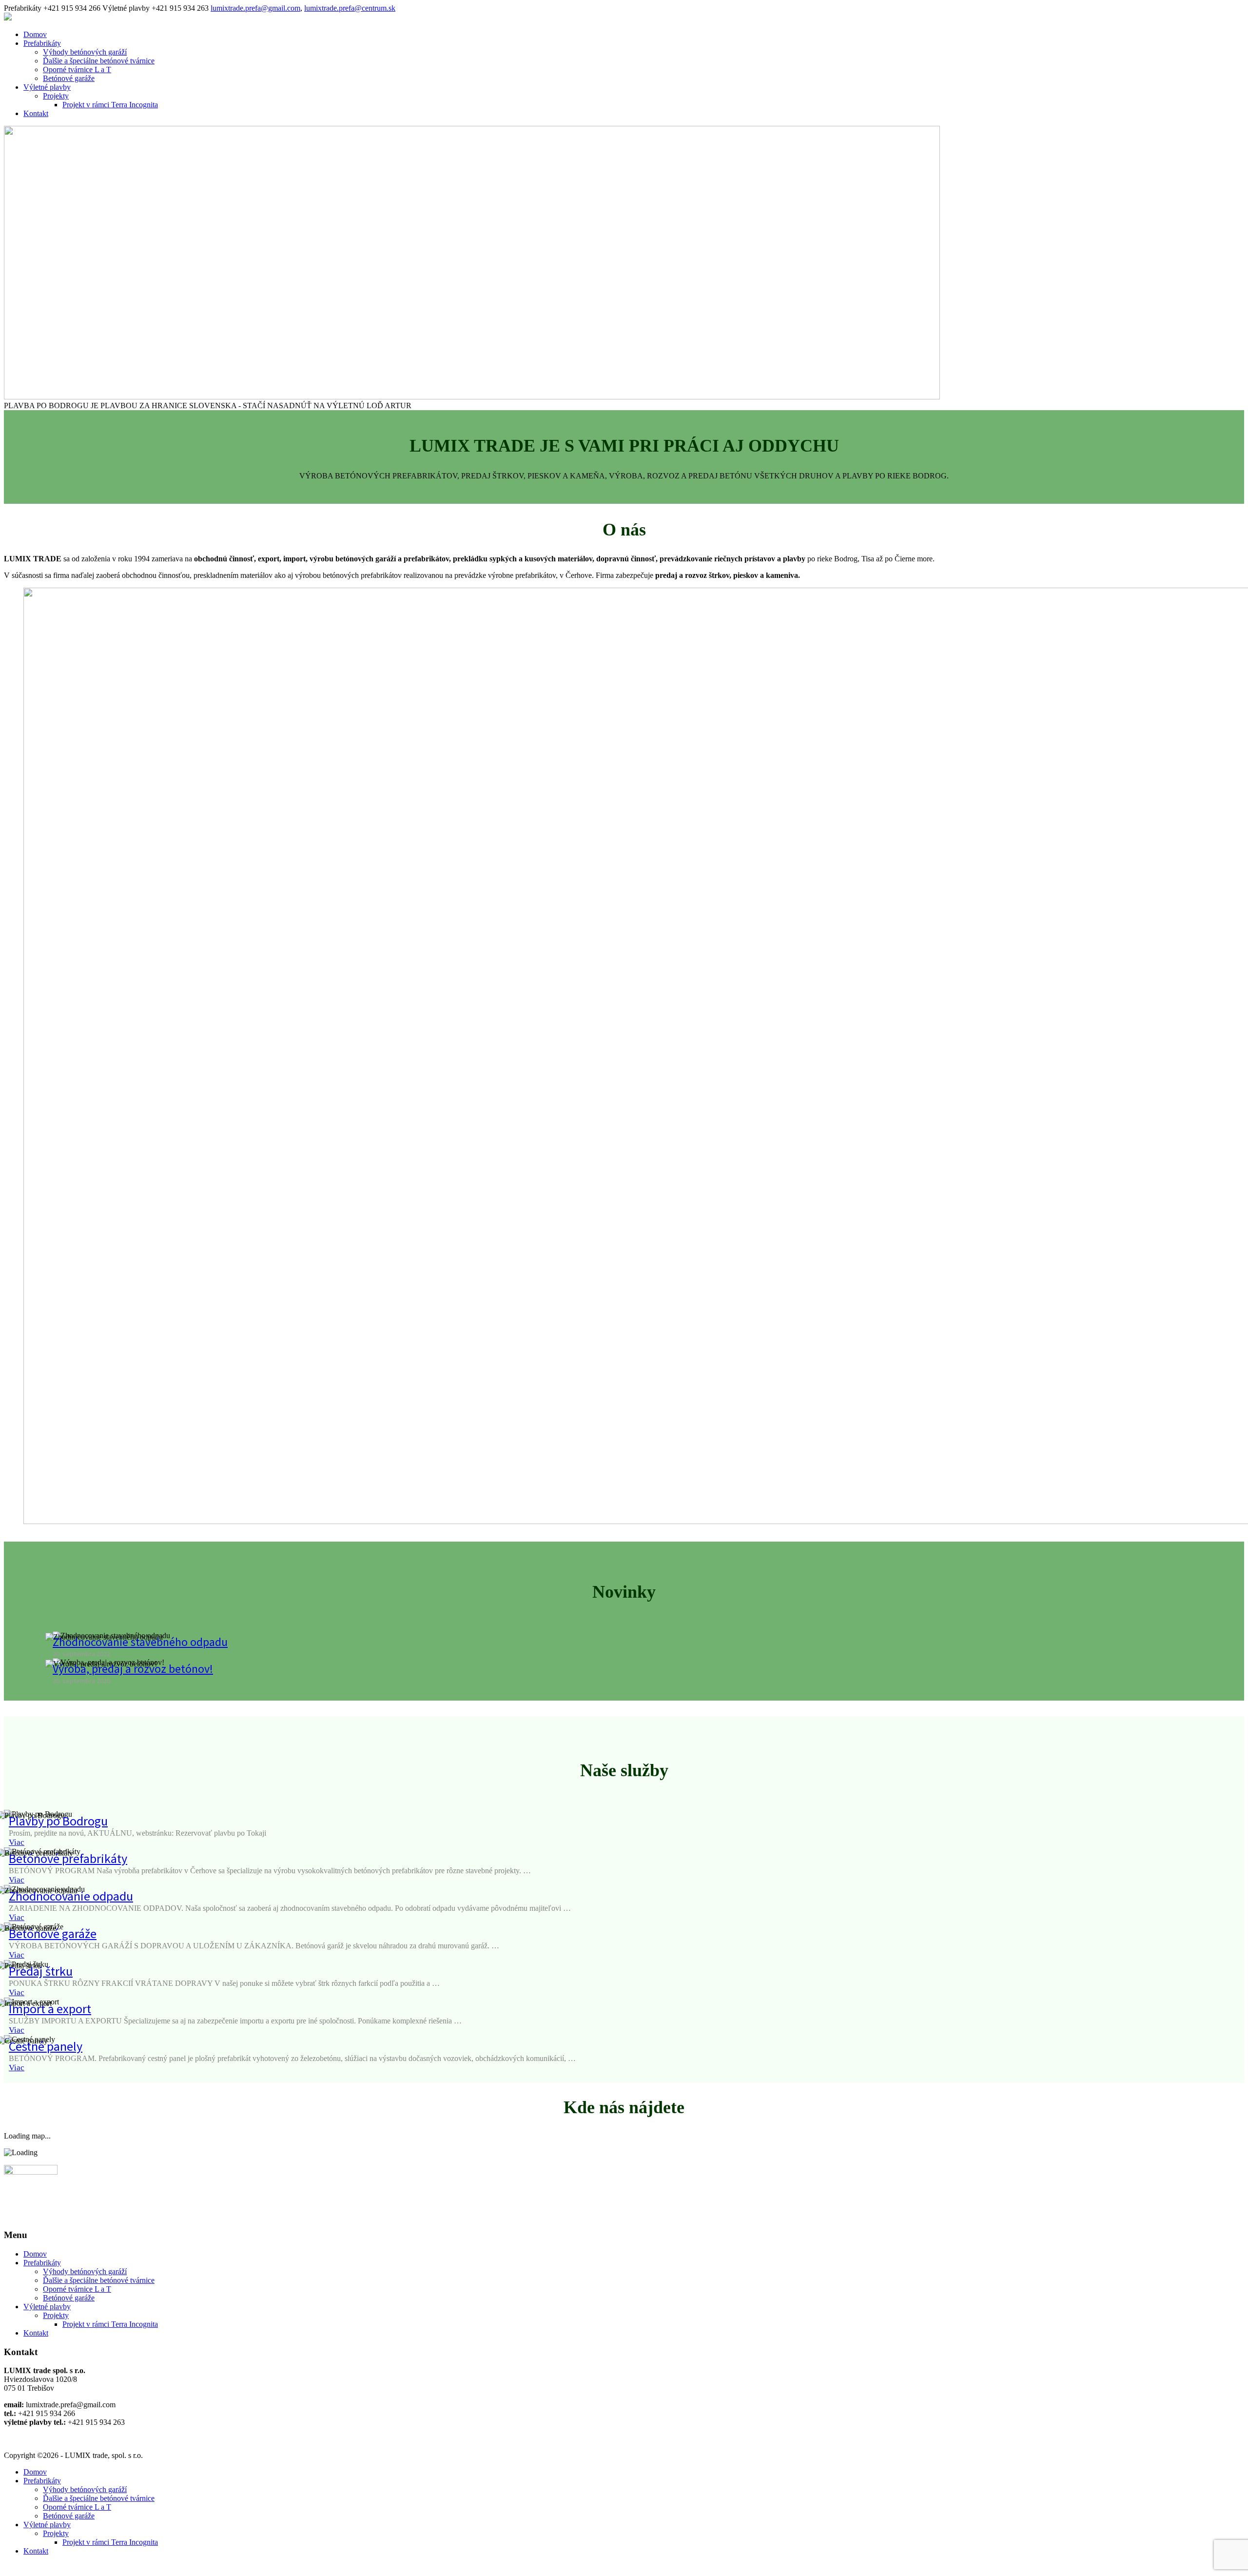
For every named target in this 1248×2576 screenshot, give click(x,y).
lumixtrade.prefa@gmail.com (255, 8)
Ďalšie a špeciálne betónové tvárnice (99, 61)
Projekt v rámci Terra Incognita (110, 105)
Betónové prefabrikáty (68, 1858)
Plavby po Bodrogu (58, 1821)
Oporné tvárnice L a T (77, 69)
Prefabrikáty (42, 43)
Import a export (50, 2009)
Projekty (56, 96)
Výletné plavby (47, 87)
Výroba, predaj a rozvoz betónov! (133, 1669)
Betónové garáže (69, 78)
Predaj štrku (41, 1971)
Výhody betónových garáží (85, 52)
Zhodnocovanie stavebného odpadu (140, 1642)
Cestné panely (46, 2046)
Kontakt (36, 113)
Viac (17, 1842)
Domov (35, 34)
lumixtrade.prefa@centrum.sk (350, 8)
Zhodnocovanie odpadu (71, 1896)
